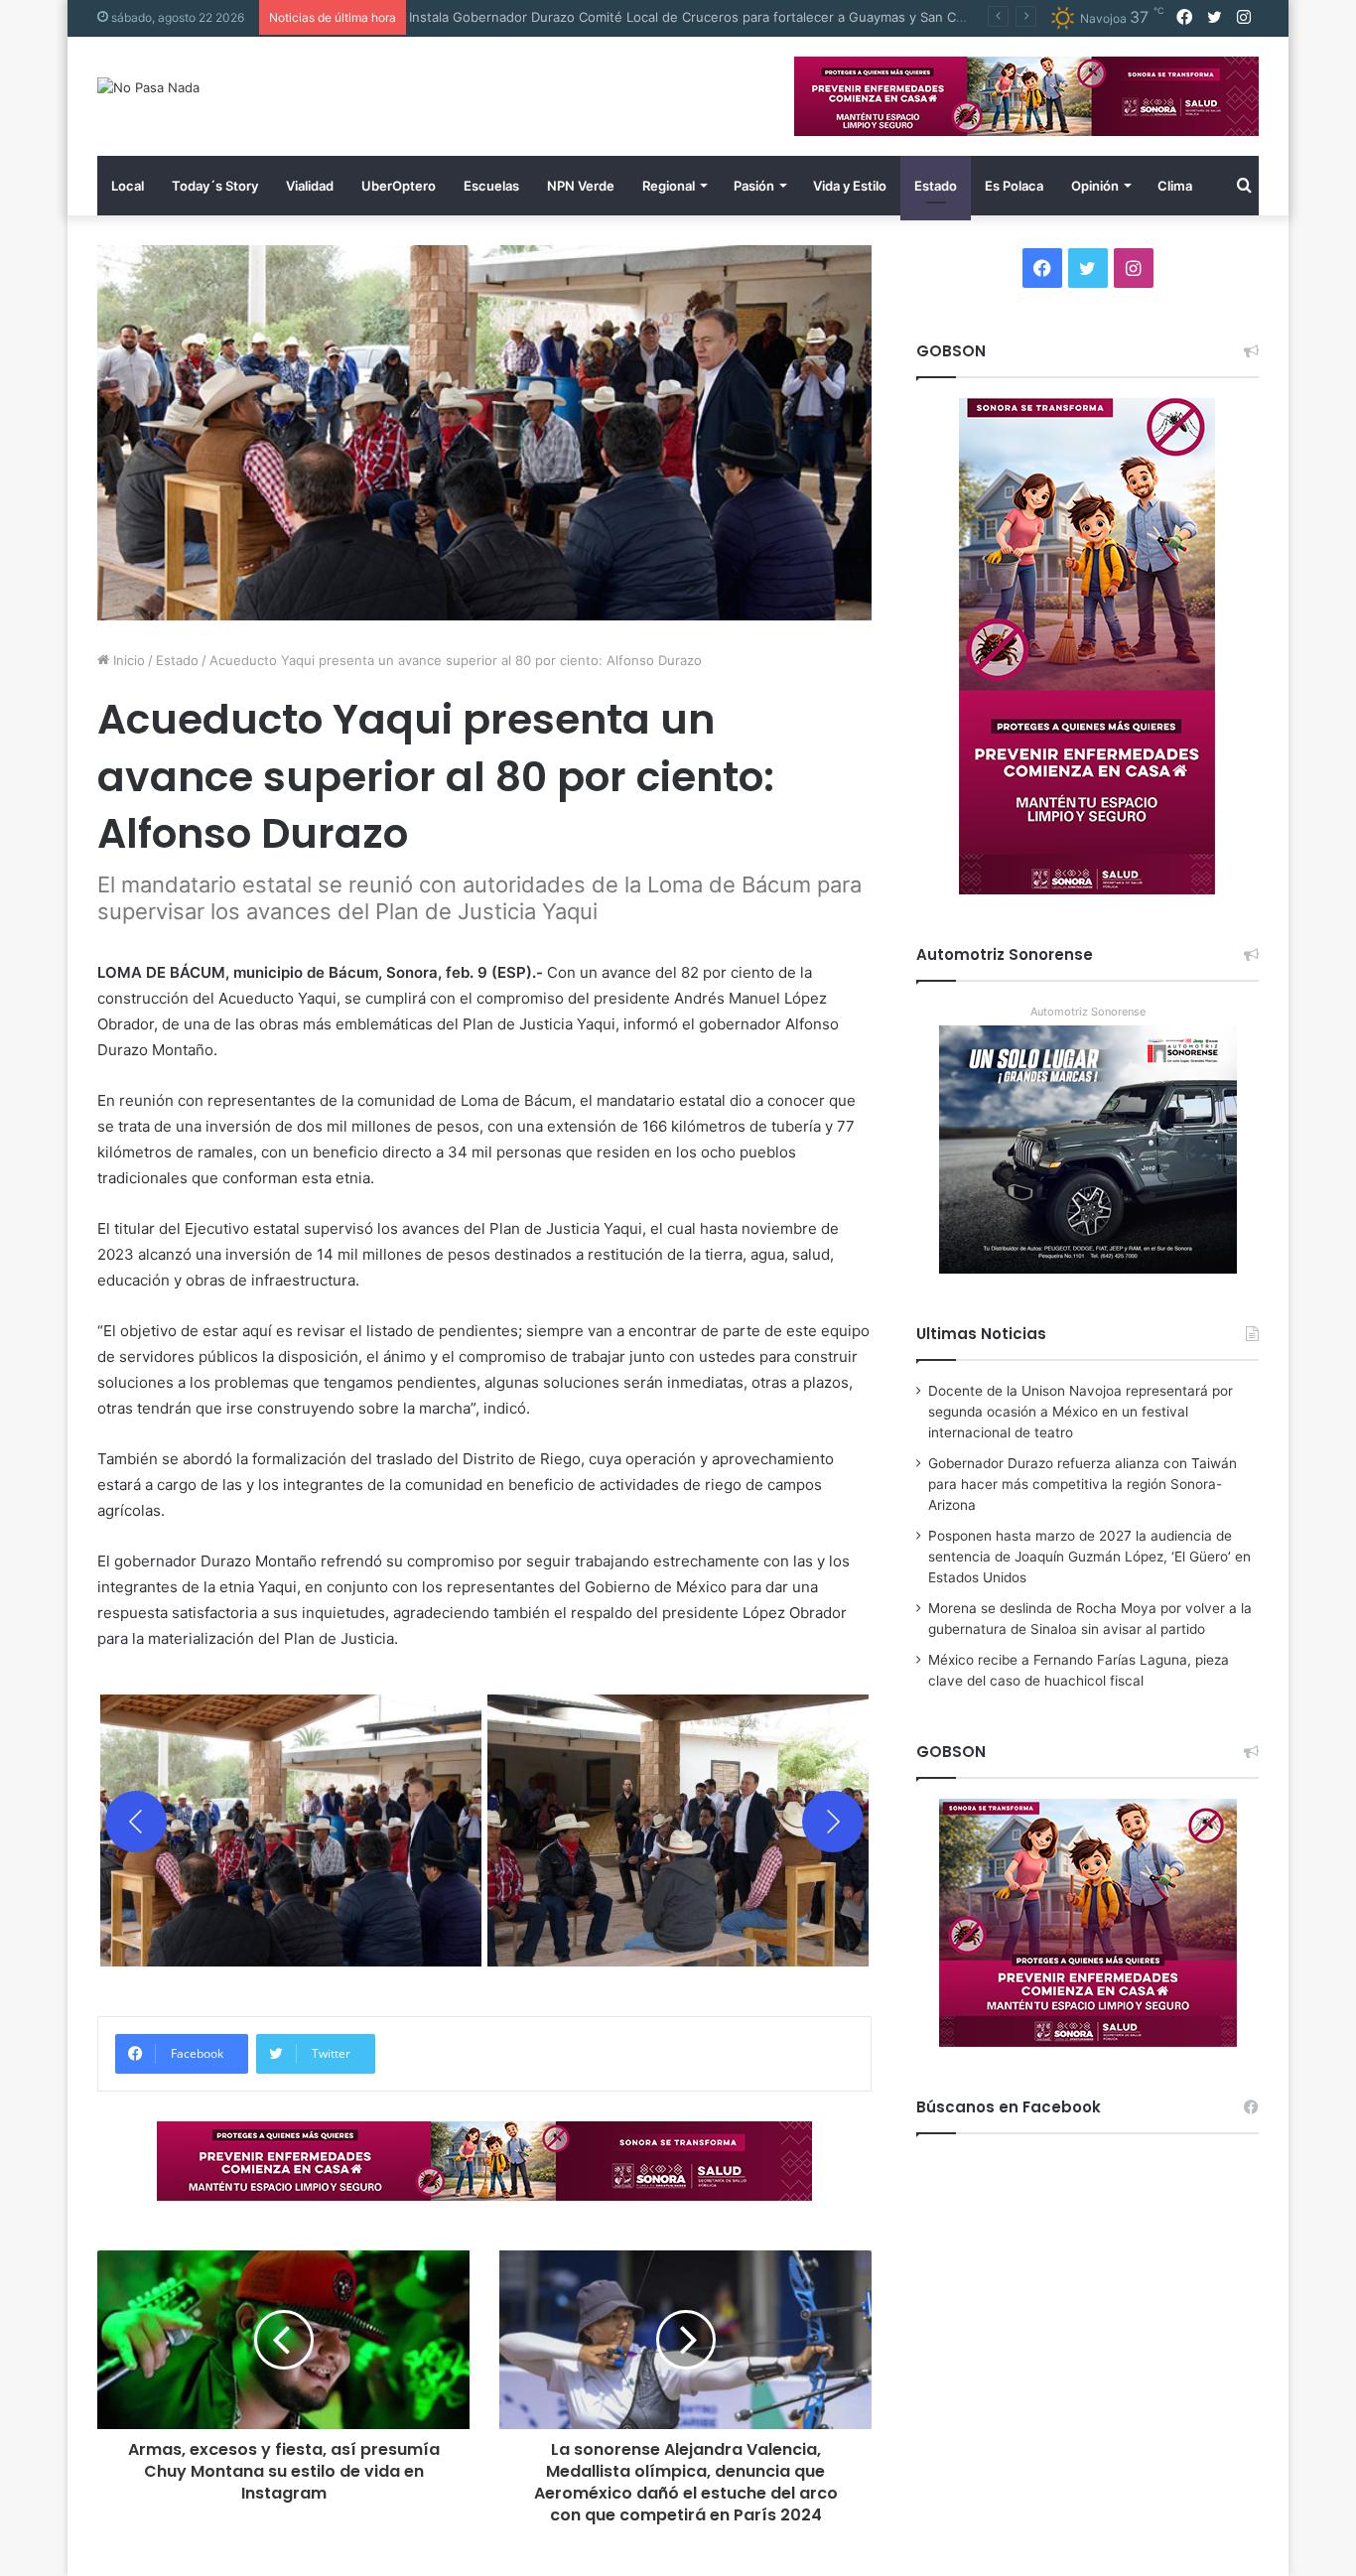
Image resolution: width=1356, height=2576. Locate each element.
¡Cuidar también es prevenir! (504, 17)
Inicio (127, 660)
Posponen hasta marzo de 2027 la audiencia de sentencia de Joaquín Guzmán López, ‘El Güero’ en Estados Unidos (1089, 1557)
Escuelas (491, 186)
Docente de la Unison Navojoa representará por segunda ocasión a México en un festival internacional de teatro (1081, 1412)
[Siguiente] (833, 1822)
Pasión (754, 186)
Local (128, 186)
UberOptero (399, 186)
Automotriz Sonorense (1088, 1012)
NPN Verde (581, 186)
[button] (291, 1822)
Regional (669, 186)
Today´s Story (215, 186)
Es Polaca (1014, 186)
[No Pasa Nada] (148, 87)
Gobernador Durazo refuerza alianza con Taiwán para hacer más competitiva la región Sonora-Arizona (1083, 1484)
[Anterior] (136, 1822)
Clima (1175, 186)
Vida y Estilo (850, 186)
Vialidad (310, 186)
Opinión (1095, 186)
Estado (936, 186)
